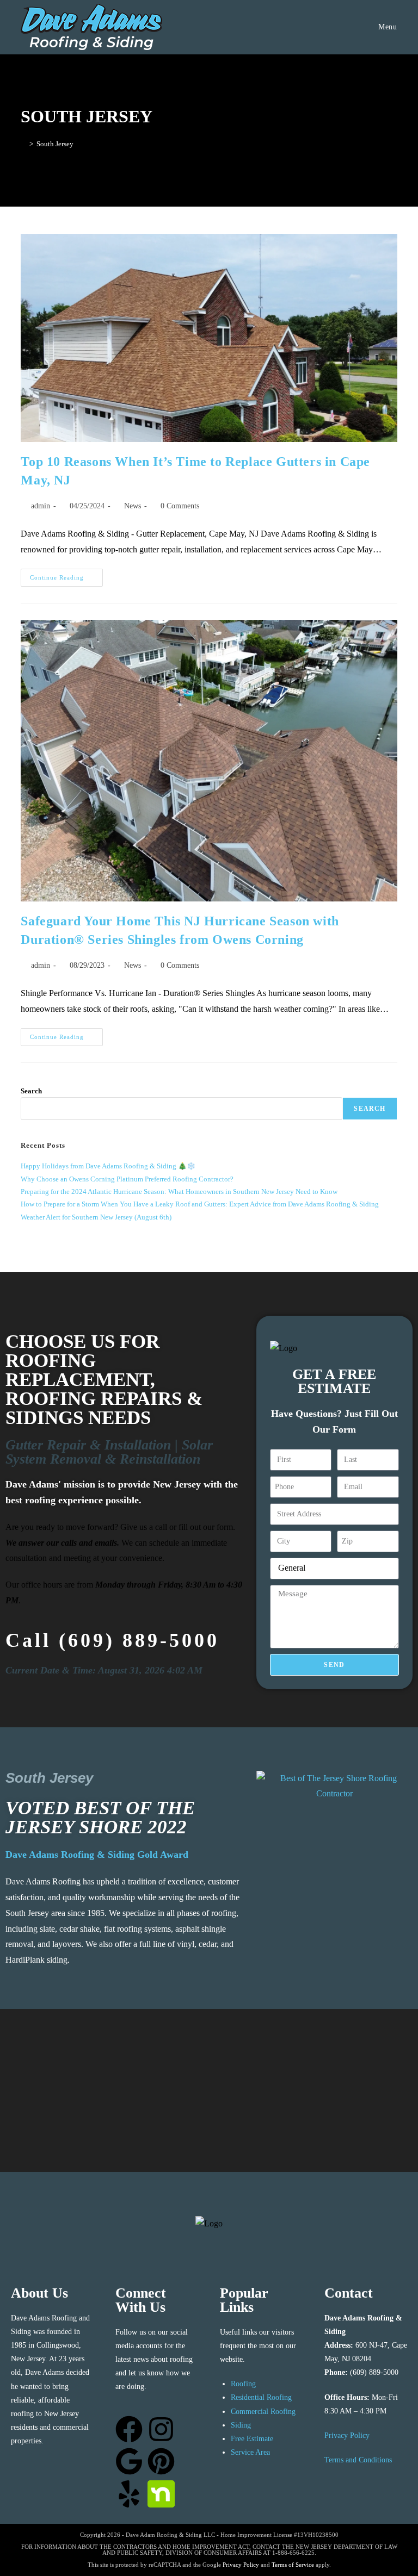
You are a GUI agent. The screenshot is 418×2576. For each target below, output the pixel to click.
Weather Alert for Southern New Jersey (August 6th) (96, 1217)
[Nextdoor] (161, 2494)
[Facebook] (129, 2429)
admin (41, 506)
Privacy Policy (347, 2435)
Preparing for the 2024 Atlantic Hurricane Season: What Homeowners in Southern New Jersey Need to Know (179, 1191)
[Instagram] (161, 2429)
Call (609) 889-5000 (112, 1640)
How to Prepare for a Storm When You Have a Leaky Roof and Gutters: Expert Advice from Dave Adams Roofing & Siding (200, 1204)
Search (31, 1091)
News (133, 506)
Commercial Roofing (263, 2412)
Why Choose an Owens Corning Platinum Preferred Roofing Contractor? (127, 1179)
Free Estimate (252, 2439)
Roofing (243, 2384)
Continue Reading (66, 575)
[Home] (23, 144)
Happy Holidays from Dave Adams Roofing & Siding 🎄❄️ (108, 1166)
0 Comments (180, 506)
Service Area (250, 2452)
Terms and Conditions (358, 2460)
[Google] (129, 2461)
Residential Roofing (261, 2397)
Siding (241, 2425)
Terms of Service (293, 2565)
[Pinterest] (161, 2461)
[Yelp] (129, 2494)
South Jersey (55, 144)
